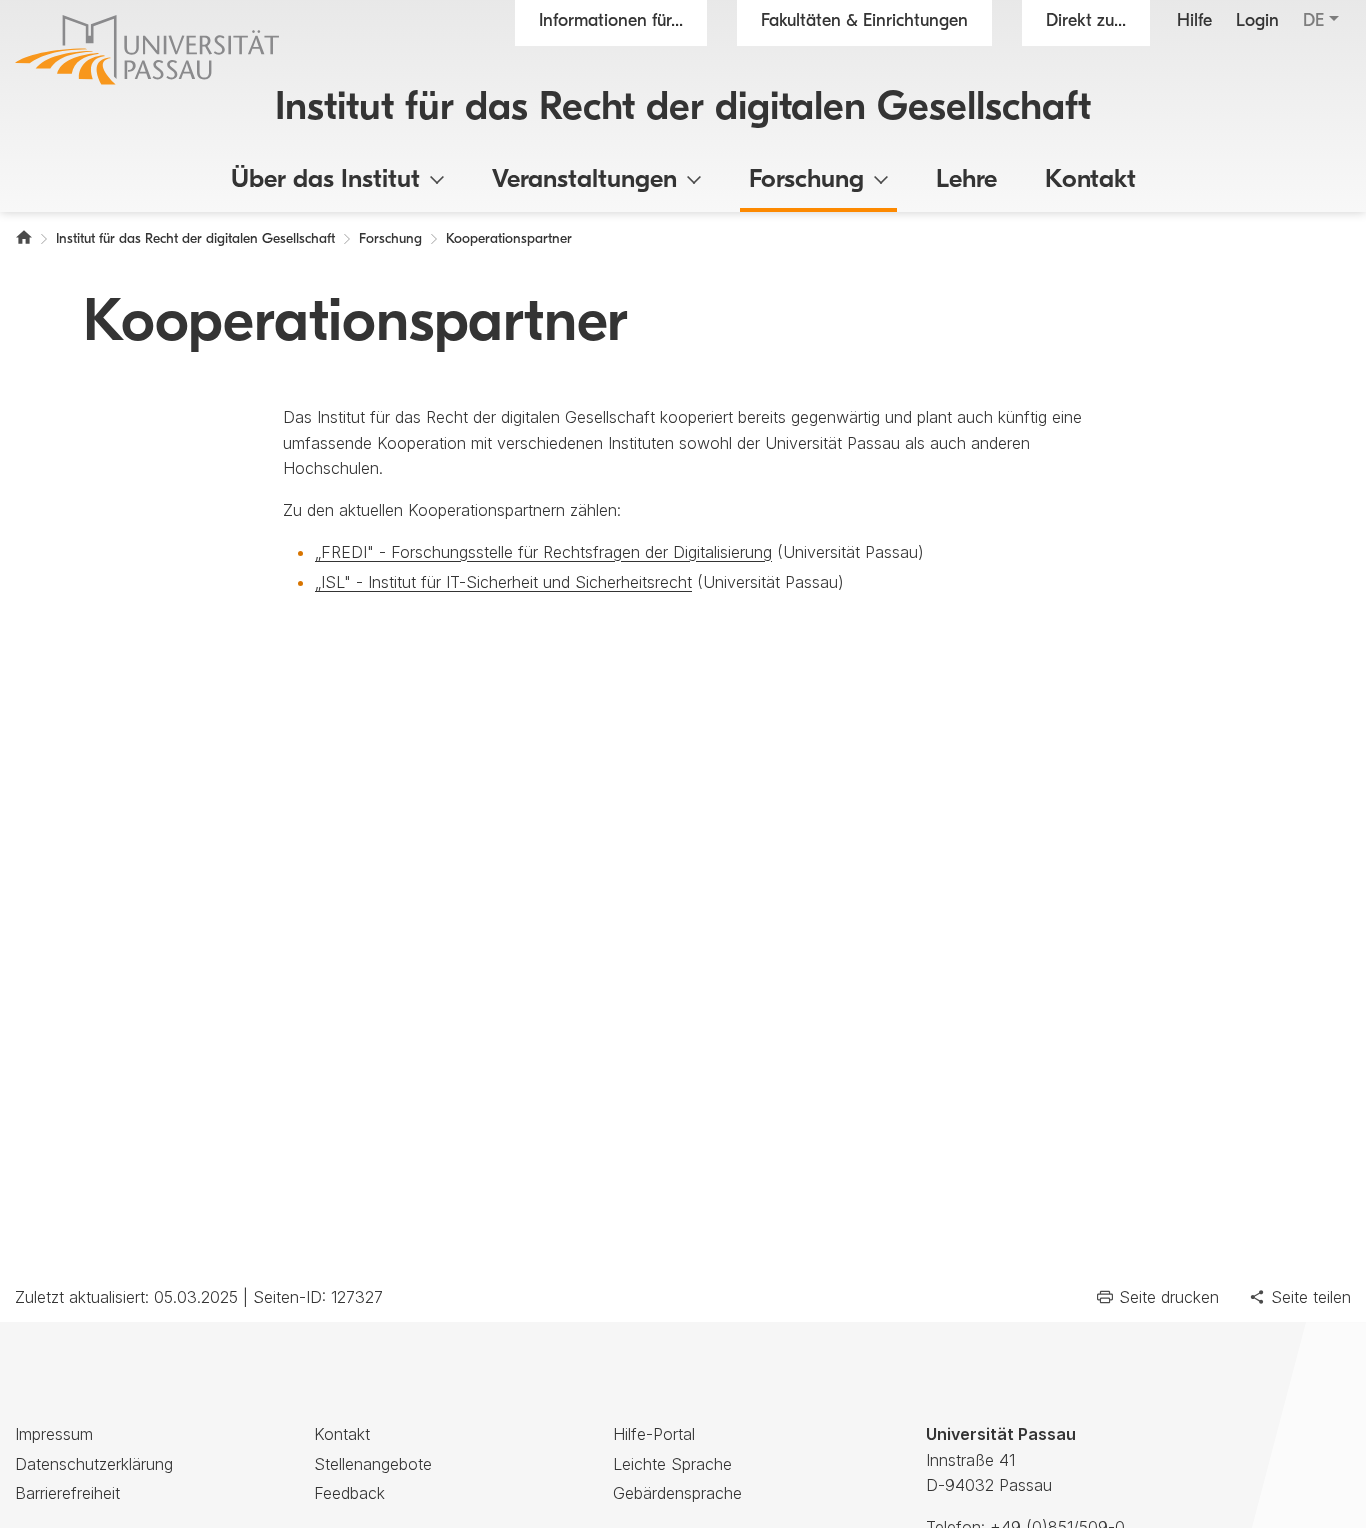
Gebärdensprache (677, 1493)
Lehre (966, 180)
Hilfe (1194, 22)
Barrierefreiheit (67, 1493)
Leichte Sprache (672, 1464)
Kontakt (1090, 180)
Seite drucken (1169, 1297)
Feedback (349, 1493)
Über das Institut (325, 180)
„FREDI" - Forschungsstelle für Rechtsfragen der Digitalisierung (543, 552)
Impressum (54, 1434)
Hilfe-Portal (654, 1434)
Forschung (806, 180)
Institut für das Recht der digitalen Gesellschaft (683, 109)
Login (1257, 22)
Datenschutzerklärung (94, 1464)
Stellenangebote (373, 1464)
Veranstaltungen (584, 180)
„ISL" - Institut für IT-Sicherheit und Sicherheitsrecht (503, 582)
